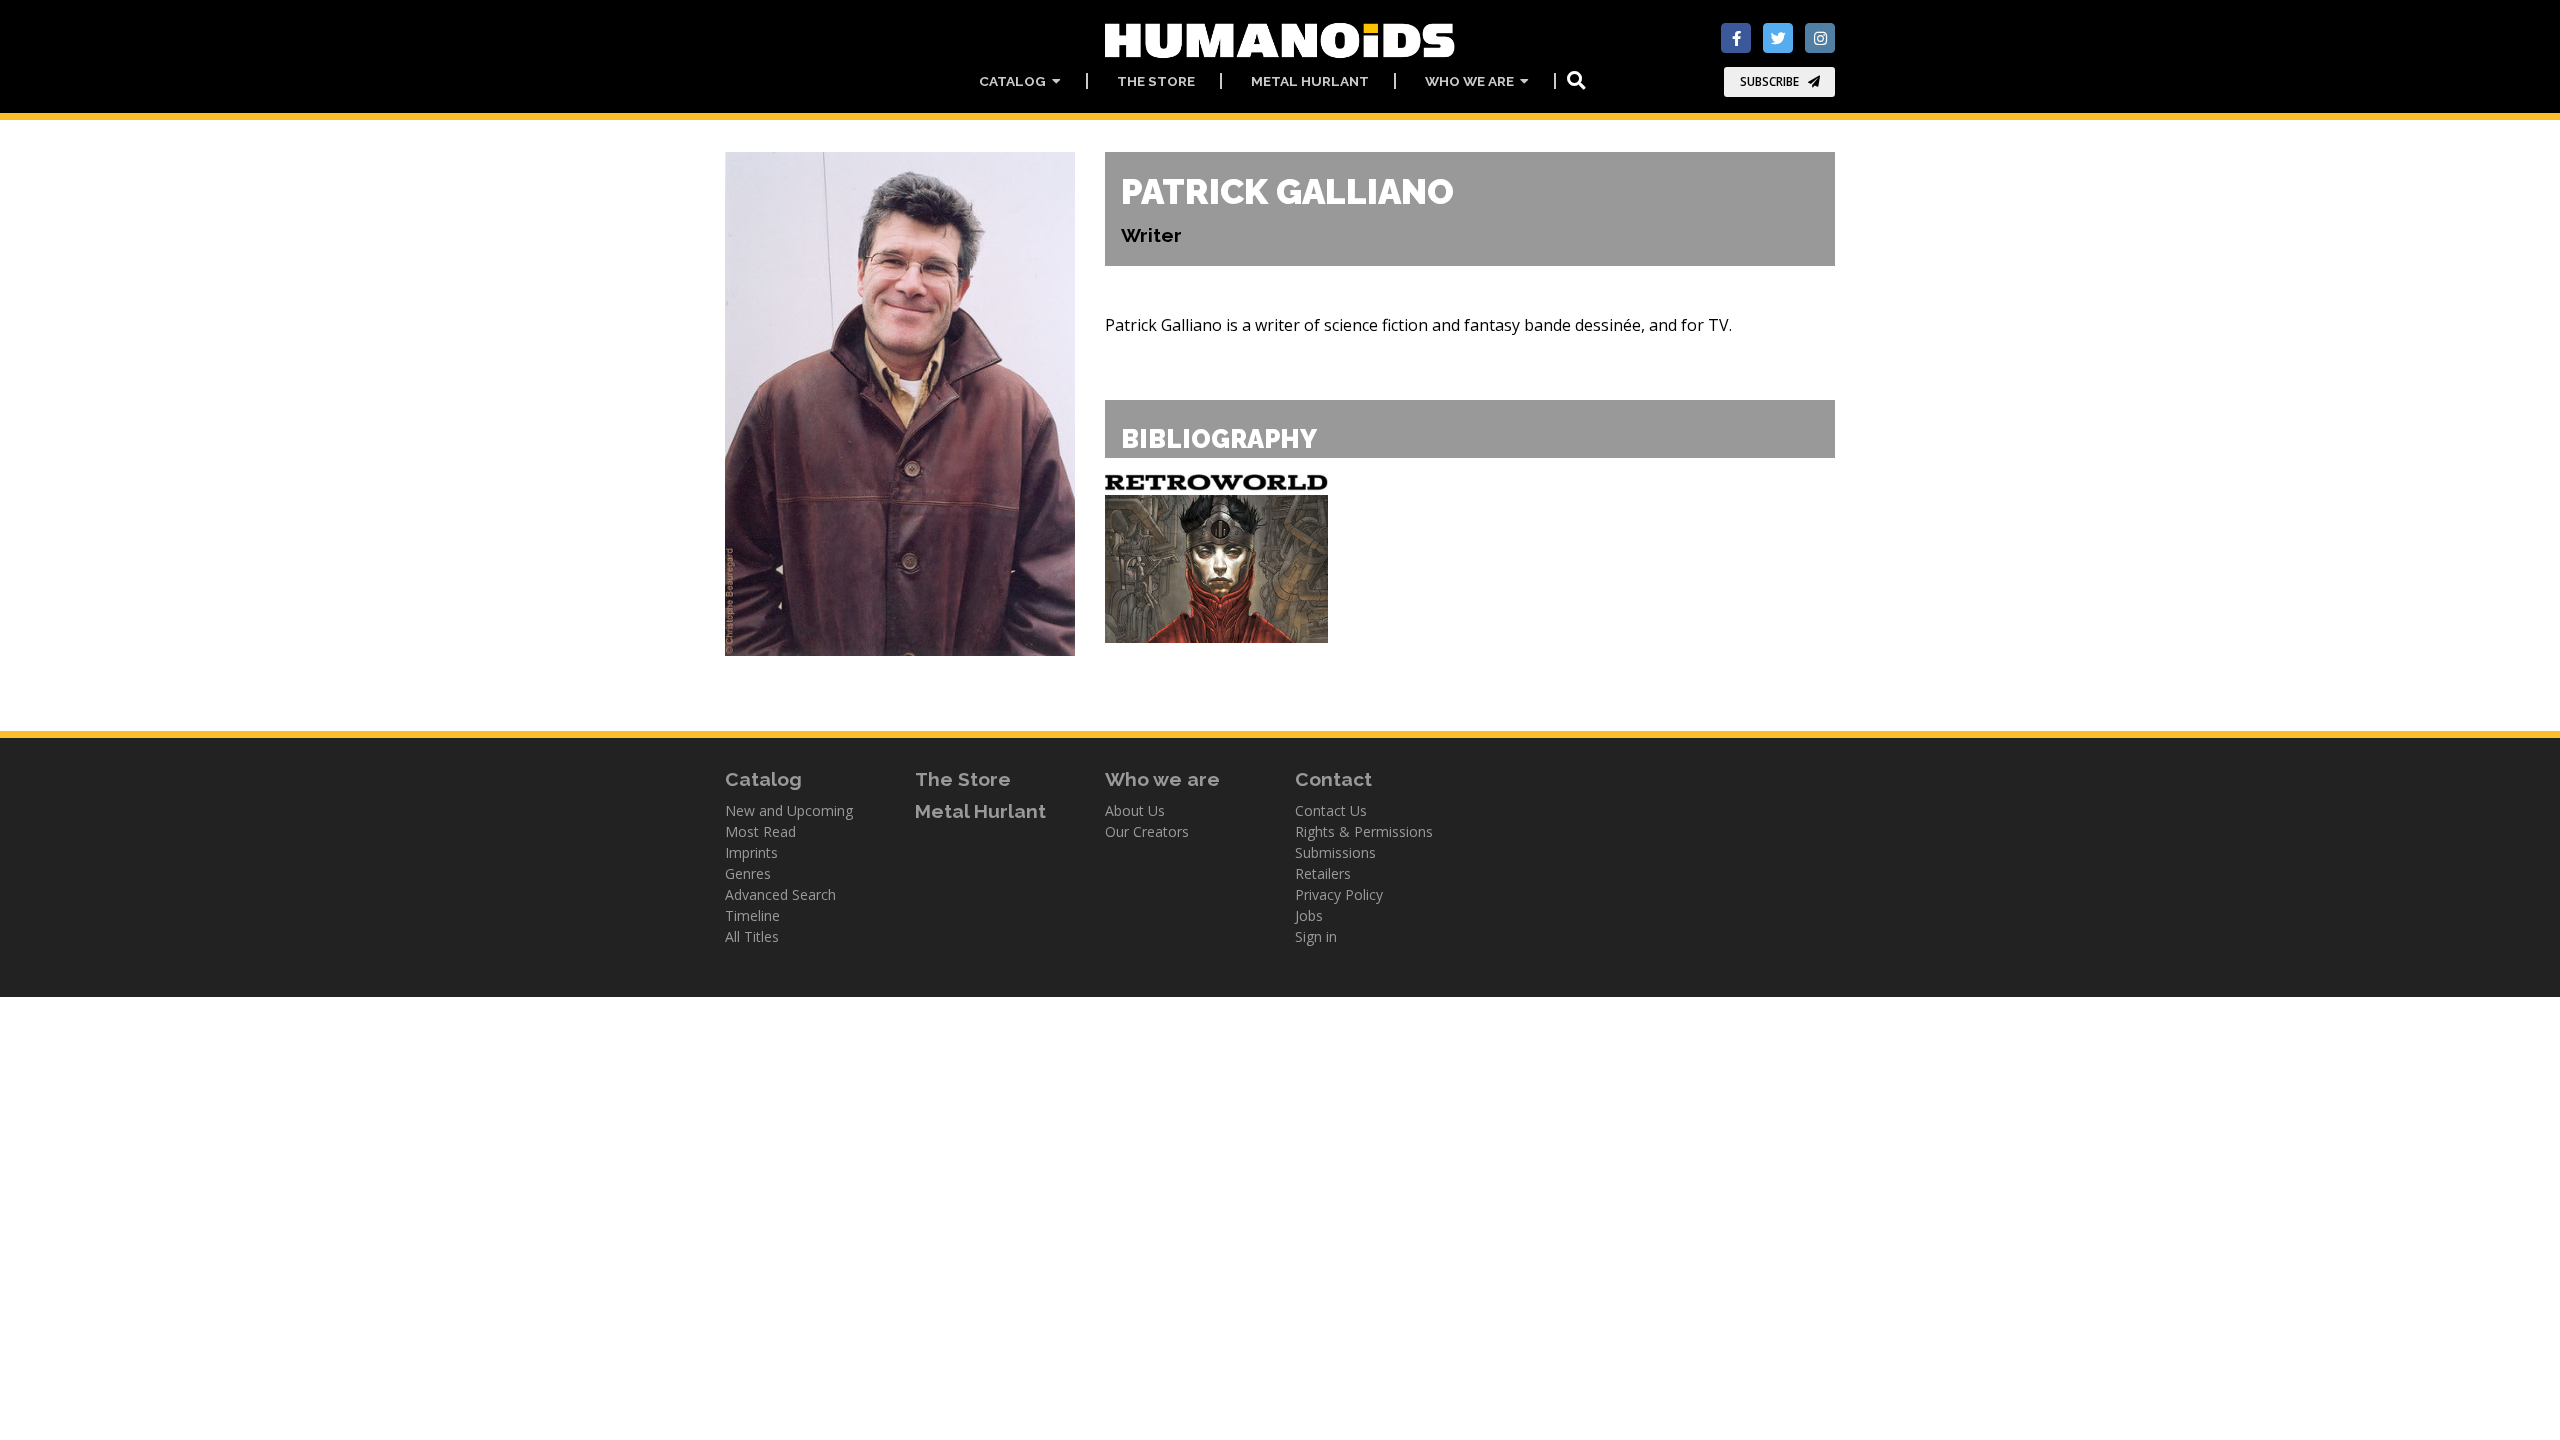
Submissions (1335, 852)
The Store (1156, 81)
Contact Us (1331, 810)
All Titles (752, 936)
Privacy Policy (1339, 894)
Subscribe (1769, 81)
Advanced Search (780, 894)
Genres (748, 873)
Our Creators (1147, 831)
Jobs (1309, 915)
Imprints (751, 852)
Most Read (760, 831)
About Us (1135, 810)
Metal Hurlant (1310, 81)
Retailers (1323, 873)
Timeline (752, 915)
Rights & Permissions (1364, 831)
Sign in (1316, 936)
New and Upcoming (789, 810)
